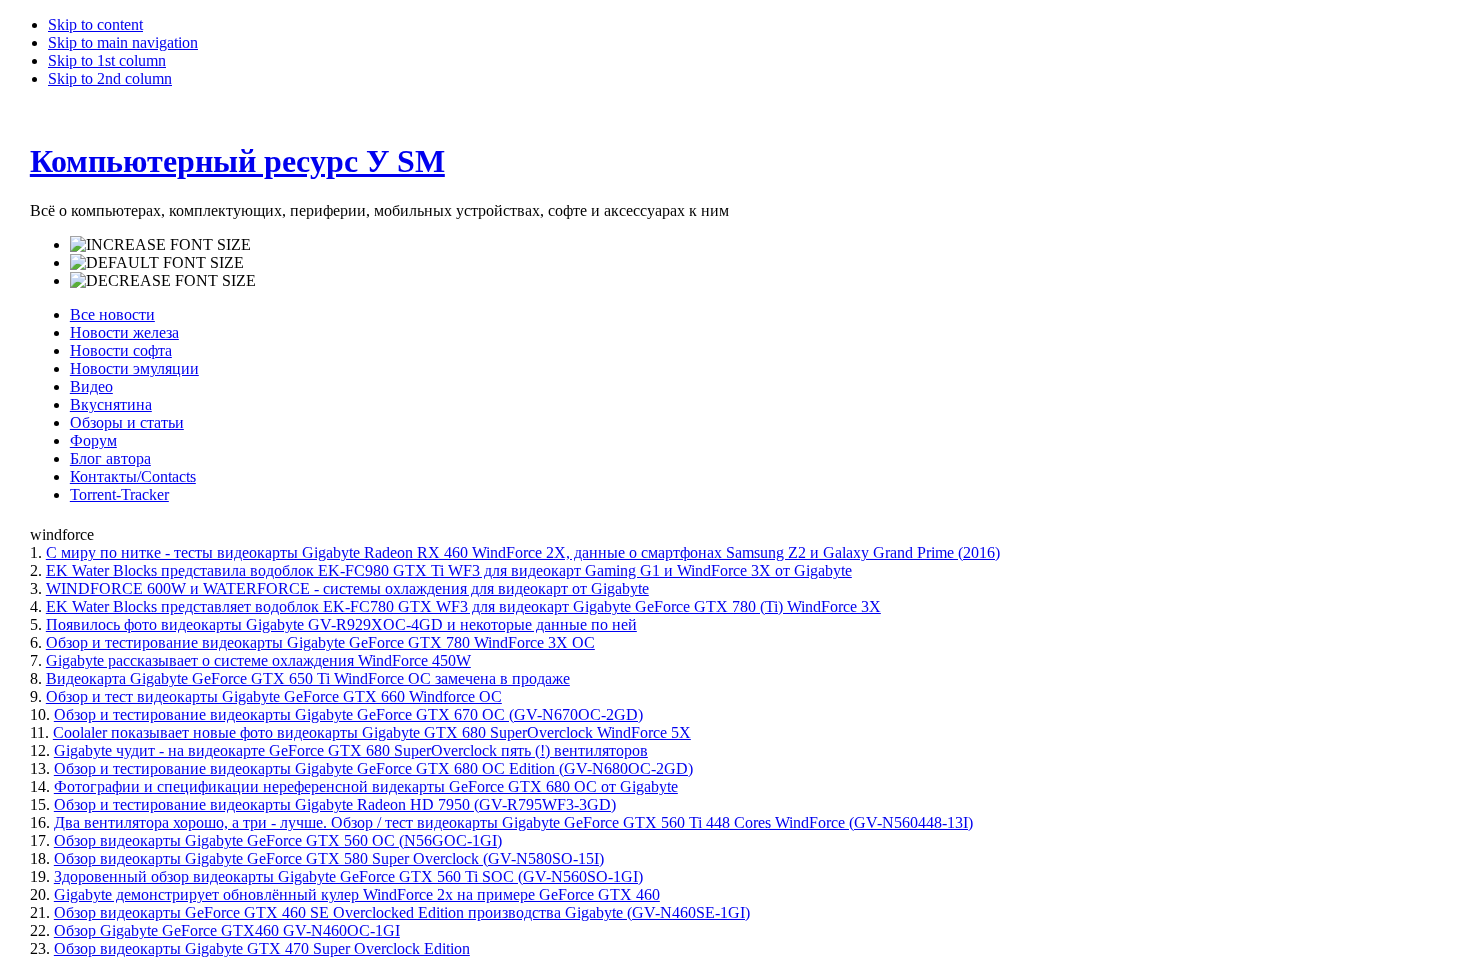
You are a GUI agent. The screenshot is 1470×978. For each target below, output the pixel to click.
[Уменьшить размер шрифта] (163, 281)
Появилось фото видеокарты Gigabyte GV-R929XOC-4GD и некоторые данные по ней (341, 624)
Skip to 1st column (107, 60)
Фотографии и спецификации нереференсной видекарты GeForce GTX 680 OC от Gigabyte (366, 786)
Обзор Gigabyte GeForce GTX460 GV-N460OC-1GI (227, 930)
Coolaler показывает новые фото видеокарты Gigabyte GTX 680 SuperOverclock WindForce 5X (372, 732)
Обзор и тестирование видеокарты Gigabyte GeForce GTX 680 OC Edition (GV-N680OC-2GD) (373, 768)
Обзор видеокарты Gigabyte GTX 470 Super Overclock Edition (262, 948)
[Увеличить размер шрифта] (160, 245)
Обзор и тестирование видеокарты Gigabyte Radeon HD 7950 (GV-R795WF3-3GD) (335, 804)
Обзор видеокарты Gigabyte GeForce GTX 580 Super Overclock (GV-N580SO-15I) (329, 858)
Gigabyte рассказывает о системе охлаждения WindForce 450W (258, 660)
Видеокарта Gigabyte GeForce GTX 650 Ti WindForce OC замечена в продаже (308, 678)
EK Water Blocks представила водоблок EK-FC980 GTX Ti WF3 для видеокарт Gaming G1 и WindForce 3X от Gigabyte (449, 570)
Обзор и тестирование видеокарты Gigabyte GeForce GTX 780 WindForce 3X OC (320, 642)
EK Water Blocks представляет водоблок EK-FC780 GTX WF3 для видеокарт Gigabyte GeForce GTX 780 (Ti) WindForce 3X (463, 606)
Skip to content (95, 24)
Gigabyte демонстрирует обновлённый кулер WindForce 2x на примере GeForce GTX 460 (357, 894)
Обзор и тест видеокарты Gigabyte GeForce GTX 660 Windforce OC (274, 696)
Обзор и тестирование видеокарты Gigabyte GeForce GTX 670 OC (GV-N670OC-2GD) (348, 714)
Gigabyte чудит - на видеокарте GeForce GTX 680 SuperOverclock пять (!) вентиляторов (351, 750)
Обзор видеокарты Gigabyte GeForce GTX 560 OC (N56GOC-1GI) (278, 840)
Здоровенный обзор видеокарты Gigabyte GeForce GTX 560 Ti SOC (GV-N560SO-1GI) (348, 876)
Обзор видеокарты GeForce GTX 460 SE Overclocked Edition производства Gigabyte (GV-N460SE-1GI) (402, 912)
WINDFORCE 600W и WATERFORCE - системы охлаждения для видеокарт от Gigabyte (347, 588)
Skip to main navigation (123, 42)
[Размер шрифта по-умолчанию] (157, 263)
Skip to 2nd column (110, 78)
